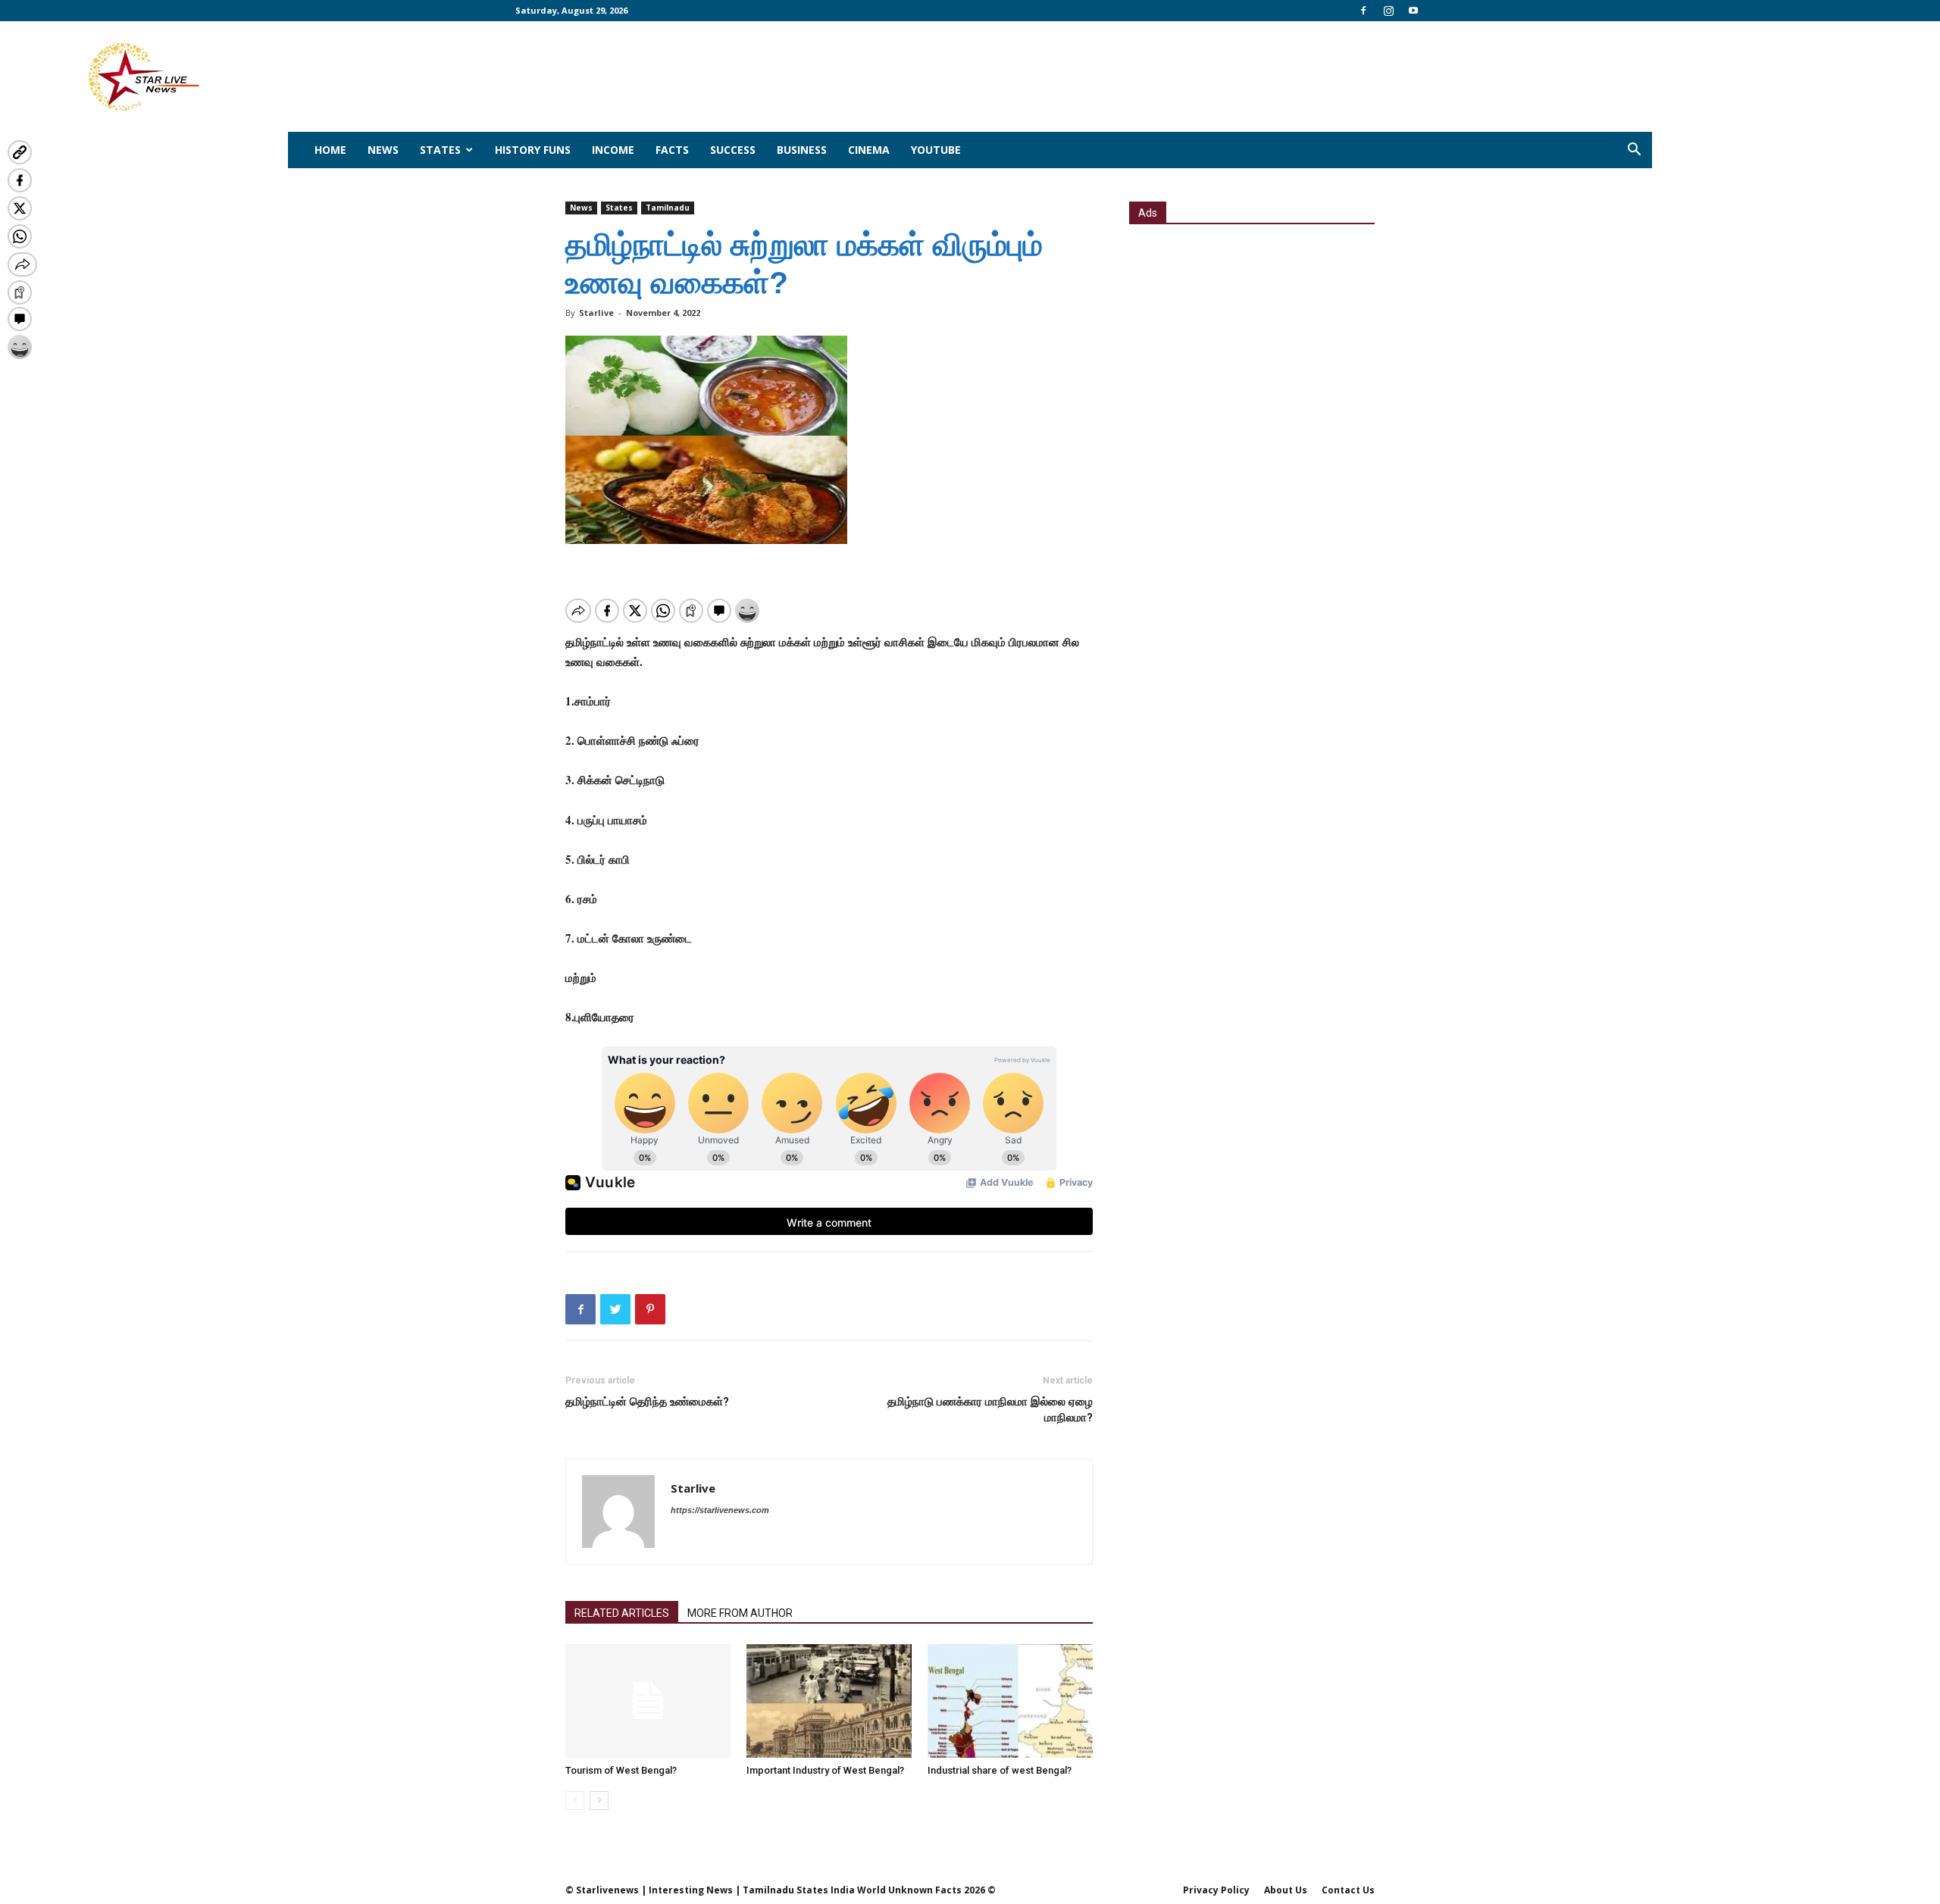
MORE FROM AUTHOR (740, 1613)
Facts (672, 150)
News (383, 150)
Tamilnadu (668, 208)
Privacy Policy (1216, 1890)
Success (733, 150)
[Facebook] (1363, 11)
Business (802, 150)
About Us (1286, 1890)
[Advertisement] (1252, 339)
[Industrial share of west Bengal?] (1010, 1701)
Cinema (869, 150)
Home (330, 150)
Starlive (596, 313)
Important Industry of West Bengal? (825, 1770)
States (440, 150)
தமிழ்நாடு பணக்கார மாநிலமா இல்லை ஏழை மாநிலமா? (990, 1410)
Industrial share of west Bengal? (1000, 1770)
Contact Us (1348, 1890)
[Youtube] (1413, 11)
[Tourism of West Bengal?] (648, 1701)
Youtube (936, 150)
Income (613, 150)
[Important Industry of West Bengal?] (829, 1701)
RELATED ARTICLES (622, 1613)
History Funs (533, 150)
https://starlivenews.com (720, 1510)
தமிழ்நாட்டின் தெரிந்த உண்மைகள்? (647, 1402)
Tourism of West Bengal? (621, 1770)
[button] (1634, 151)
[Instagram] (1388, 11)
